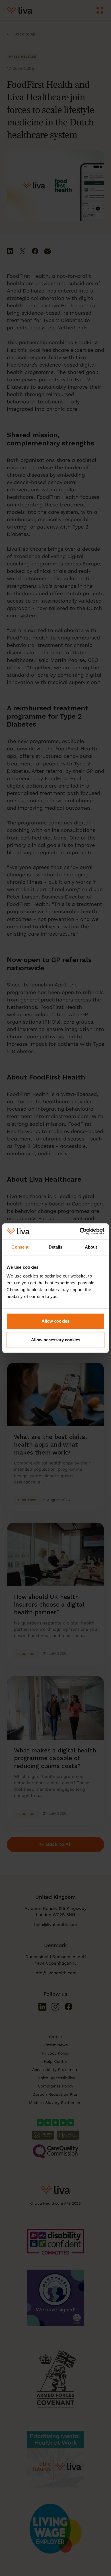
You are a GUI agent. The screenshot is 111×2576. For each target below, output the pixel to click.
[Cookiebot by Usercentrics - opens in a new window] (80, 1231)
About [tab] (91, 1247)
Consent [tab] (20, 1247)
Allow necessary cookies (56, 1340)
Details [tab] (56, 1247)
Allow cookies (55, 1321)
